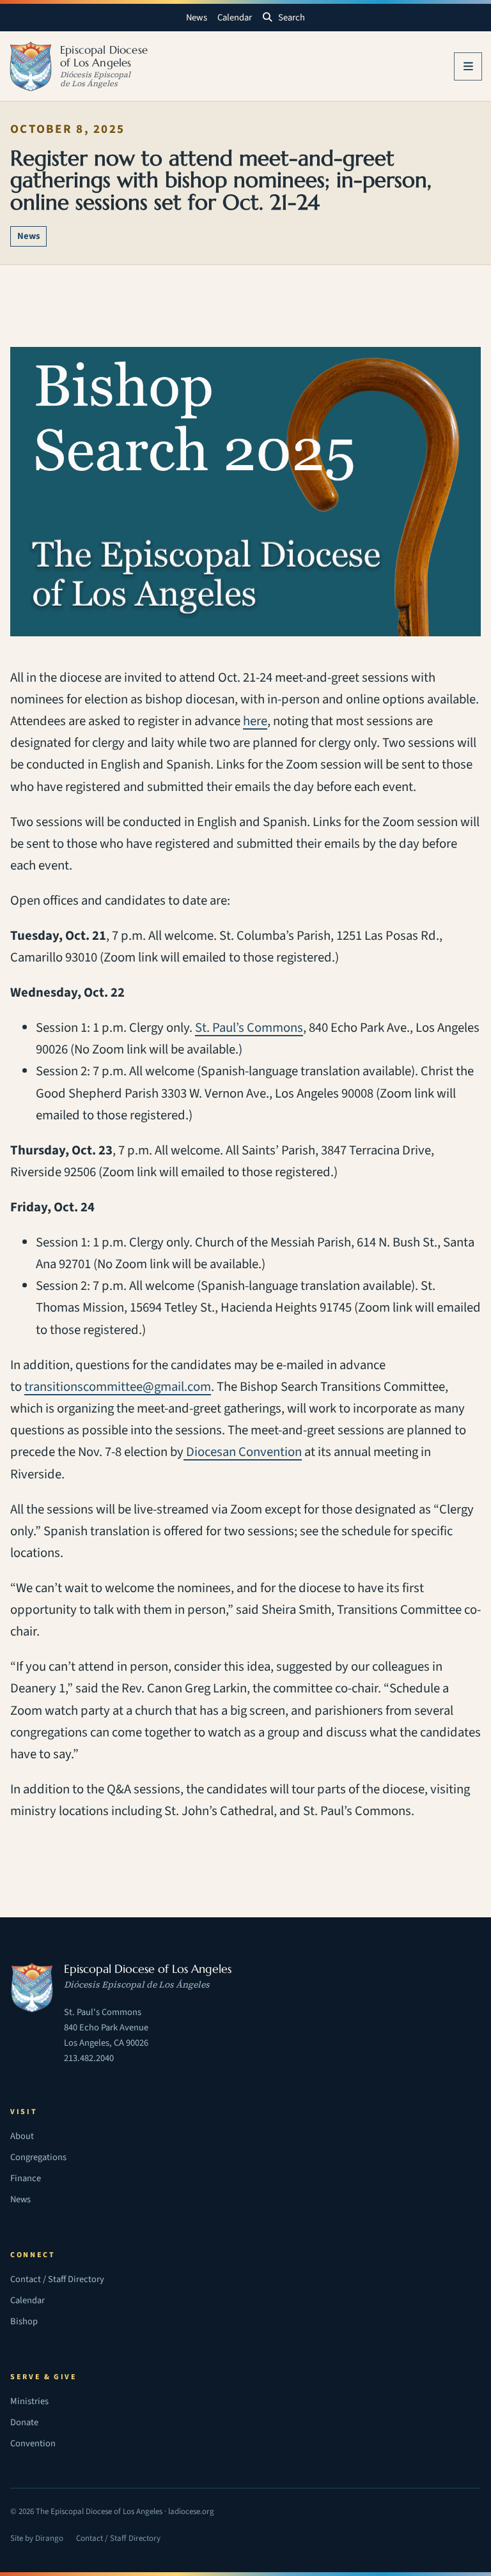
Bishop (24, 2321)
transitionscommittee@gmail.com (118, 1387)
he (250, 721)
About (22, 2136)
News (197, 18)
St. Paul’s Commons (249, 1028)
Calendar (235, 18)
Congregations (38, 2157)
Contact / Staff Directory (57, 2279)
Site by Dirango (37, 2540)
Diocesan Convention (243, 1452)
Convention (33, 2443)
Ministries (29, 2401)
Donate (24, 2422)
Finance (26, 2178)
